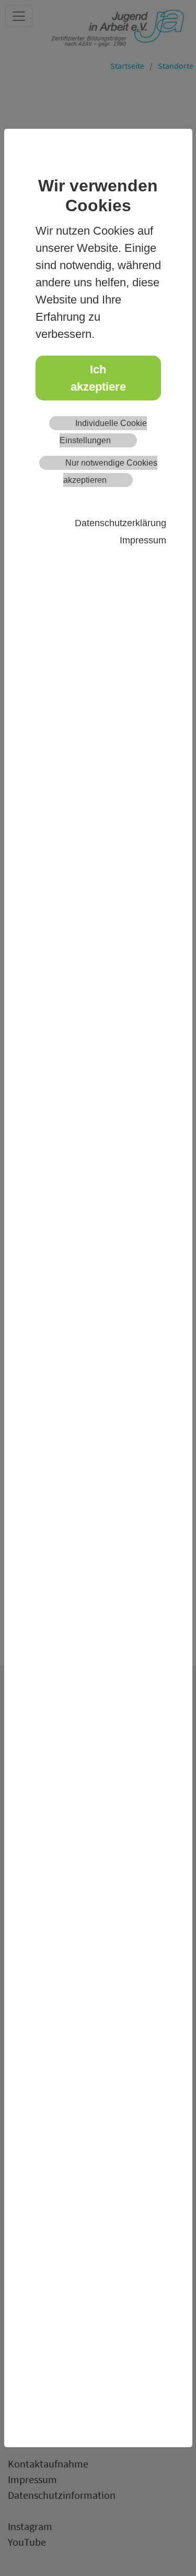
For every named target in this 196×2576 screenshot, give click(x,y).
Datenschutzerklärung (120, 523)
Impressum (143, 540)
